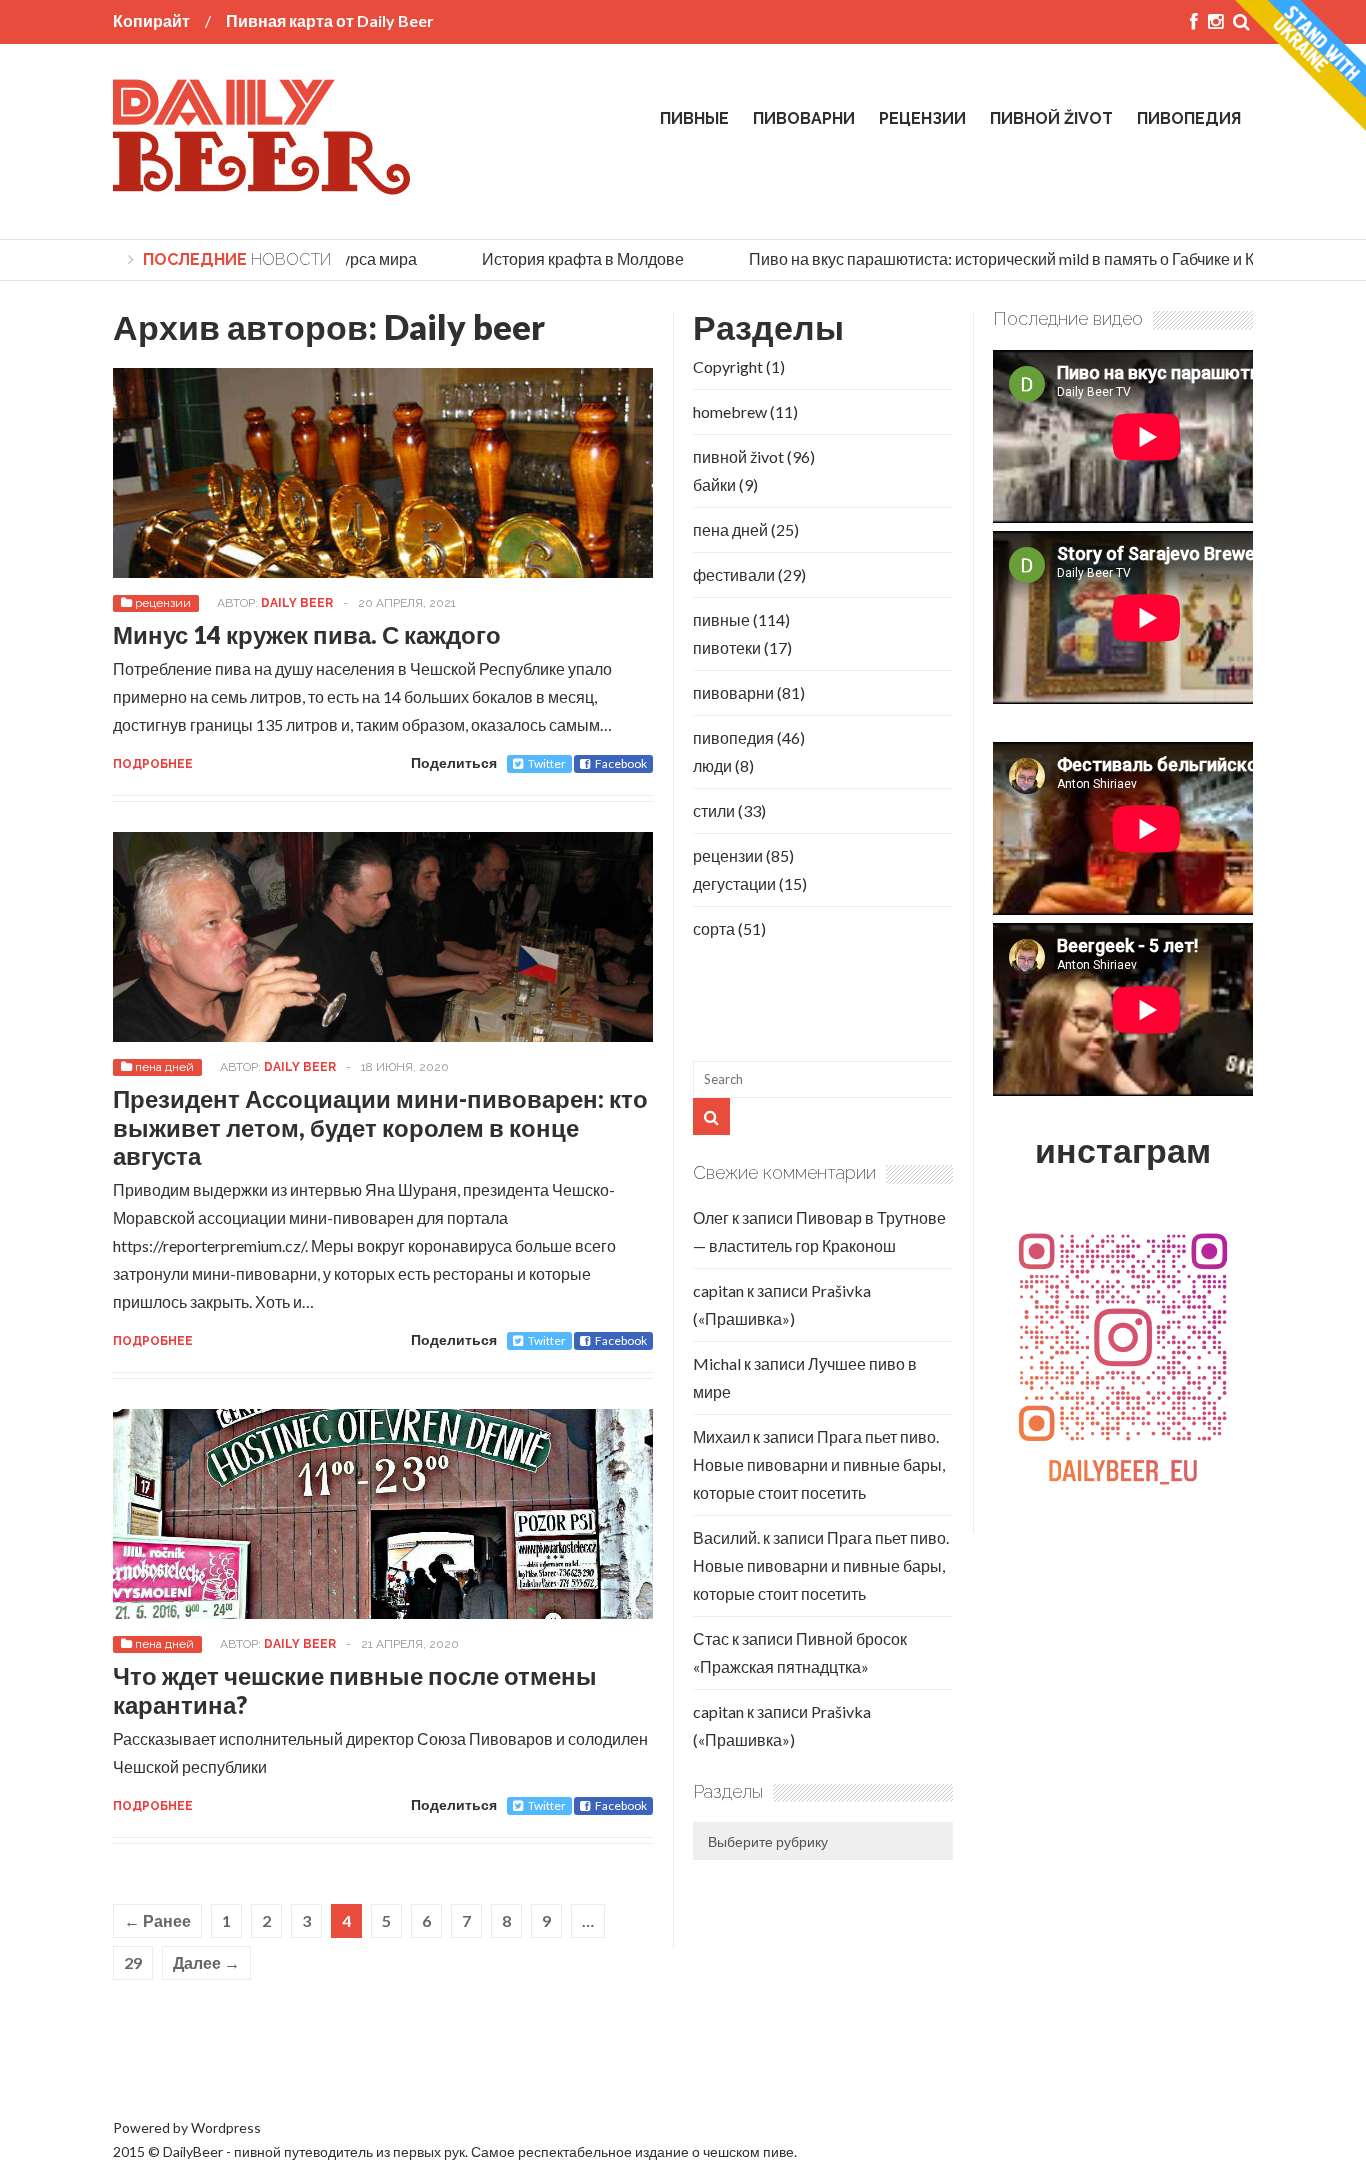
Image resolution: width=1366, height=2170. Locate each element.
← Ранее (157, 1920)
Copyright (728, 366)
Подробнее (153, 764)
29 (133, 1962)
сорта (714, 928)
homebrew (730, 411)
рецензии (922, 118)
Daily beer (464, 326)
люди (712, 765)
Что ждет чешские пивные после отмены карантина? (355, 1690)
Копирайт (151, 20)
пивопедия (1189, 118)
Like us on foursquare (185, 2061)
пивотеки (727, 647)
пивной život (1051, 118)
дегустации (734, 883)
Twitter (547, 763)
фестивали (734, 574)
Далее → (206, 1962)
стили (714, 810)
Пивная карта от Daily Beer (330, 20)
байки (714, 484)
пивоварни (804, 118)
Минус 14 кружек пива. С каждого (307, 634)
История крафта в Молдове (562, 258)
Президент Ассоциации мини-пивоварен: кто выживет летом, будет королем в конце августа (380, 1127)
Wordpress (226, 2127)
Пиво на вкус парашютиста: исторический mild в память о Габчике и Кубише (1004, 258)
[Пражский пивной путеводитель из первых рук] (263, 187)
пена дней (164, 1067)
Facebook (621, 763)
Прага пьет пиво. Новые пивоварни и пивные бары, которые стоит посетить (819, 1464)
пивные (694, 118)
